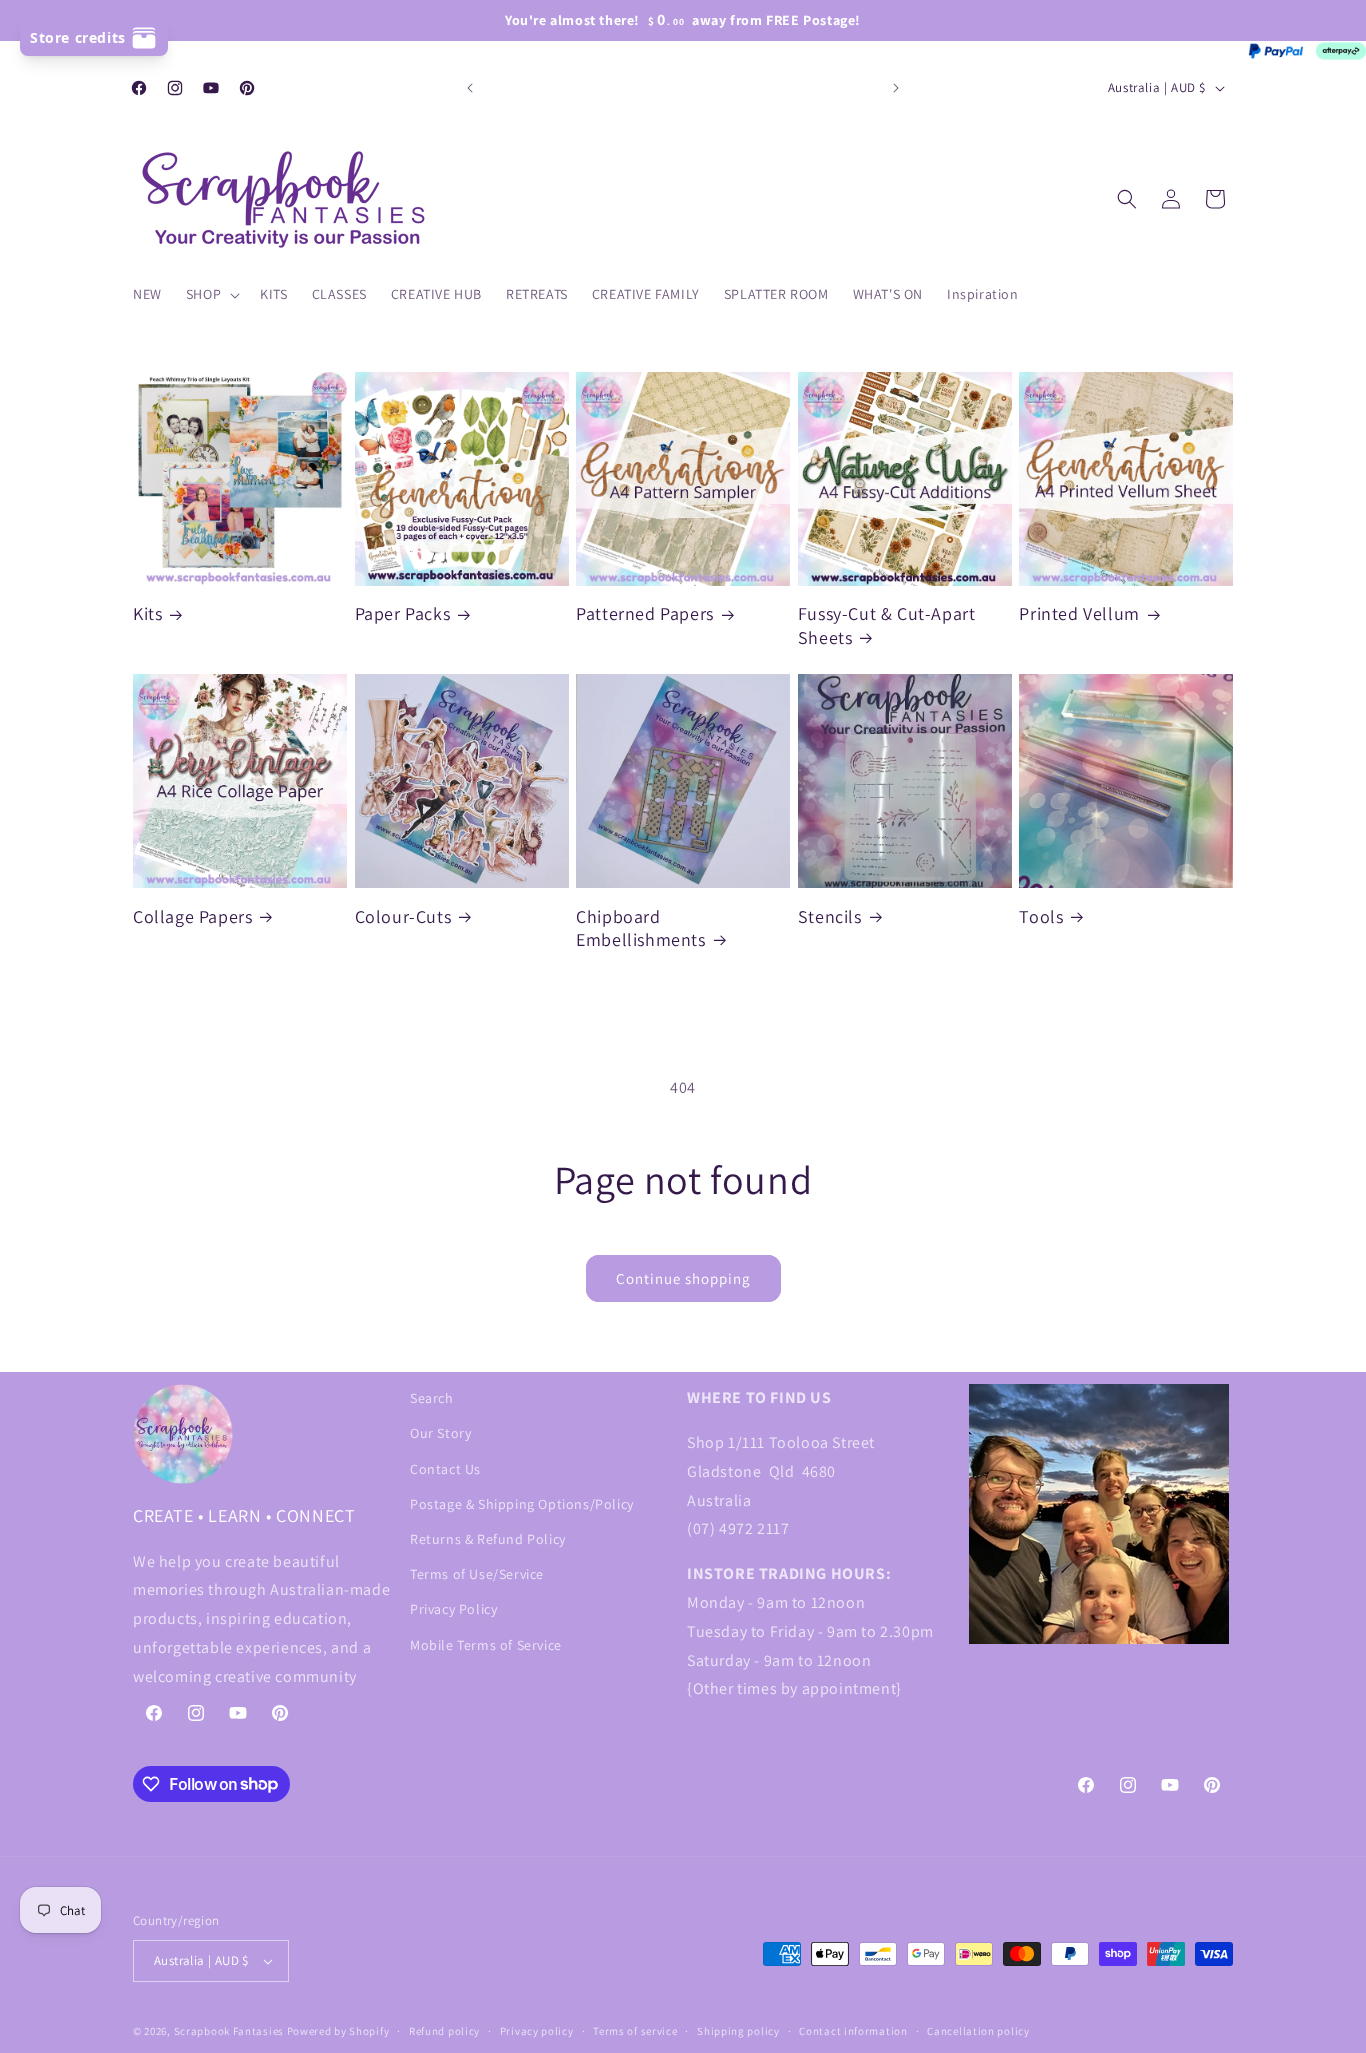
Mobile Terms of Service (486, 1645)
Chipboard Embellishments (640, 928)
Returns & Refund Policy (488, 1539)
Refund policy (444, 2031)
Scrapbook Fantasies (229, 2031)
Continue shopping (683, 1278)
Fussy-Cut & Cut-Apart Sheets (887, 625)
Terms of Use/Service (477, 1574)
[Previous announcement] (470, 88)
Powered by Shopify (338, 2031)
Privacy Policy (453, 1609)
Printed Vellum (1079, 613)
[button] (211, 294)
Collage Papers (192, 916)
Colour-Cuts (403, 916)
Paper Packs (403, 613)
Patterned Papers (645, 613)
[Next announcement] (896, 88)
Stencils (830, 916)
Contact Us (445, 1469)
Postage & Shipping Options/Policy (522, 1504)
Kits (147, 613)
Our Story (440, 1433)
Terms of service (635, 2031)
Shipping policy (738, 2031)
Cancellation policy (978, 2031)
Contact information (853, 2031)
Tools (1041, 916)
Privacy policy (537, 2031)
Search (432, 1398)
